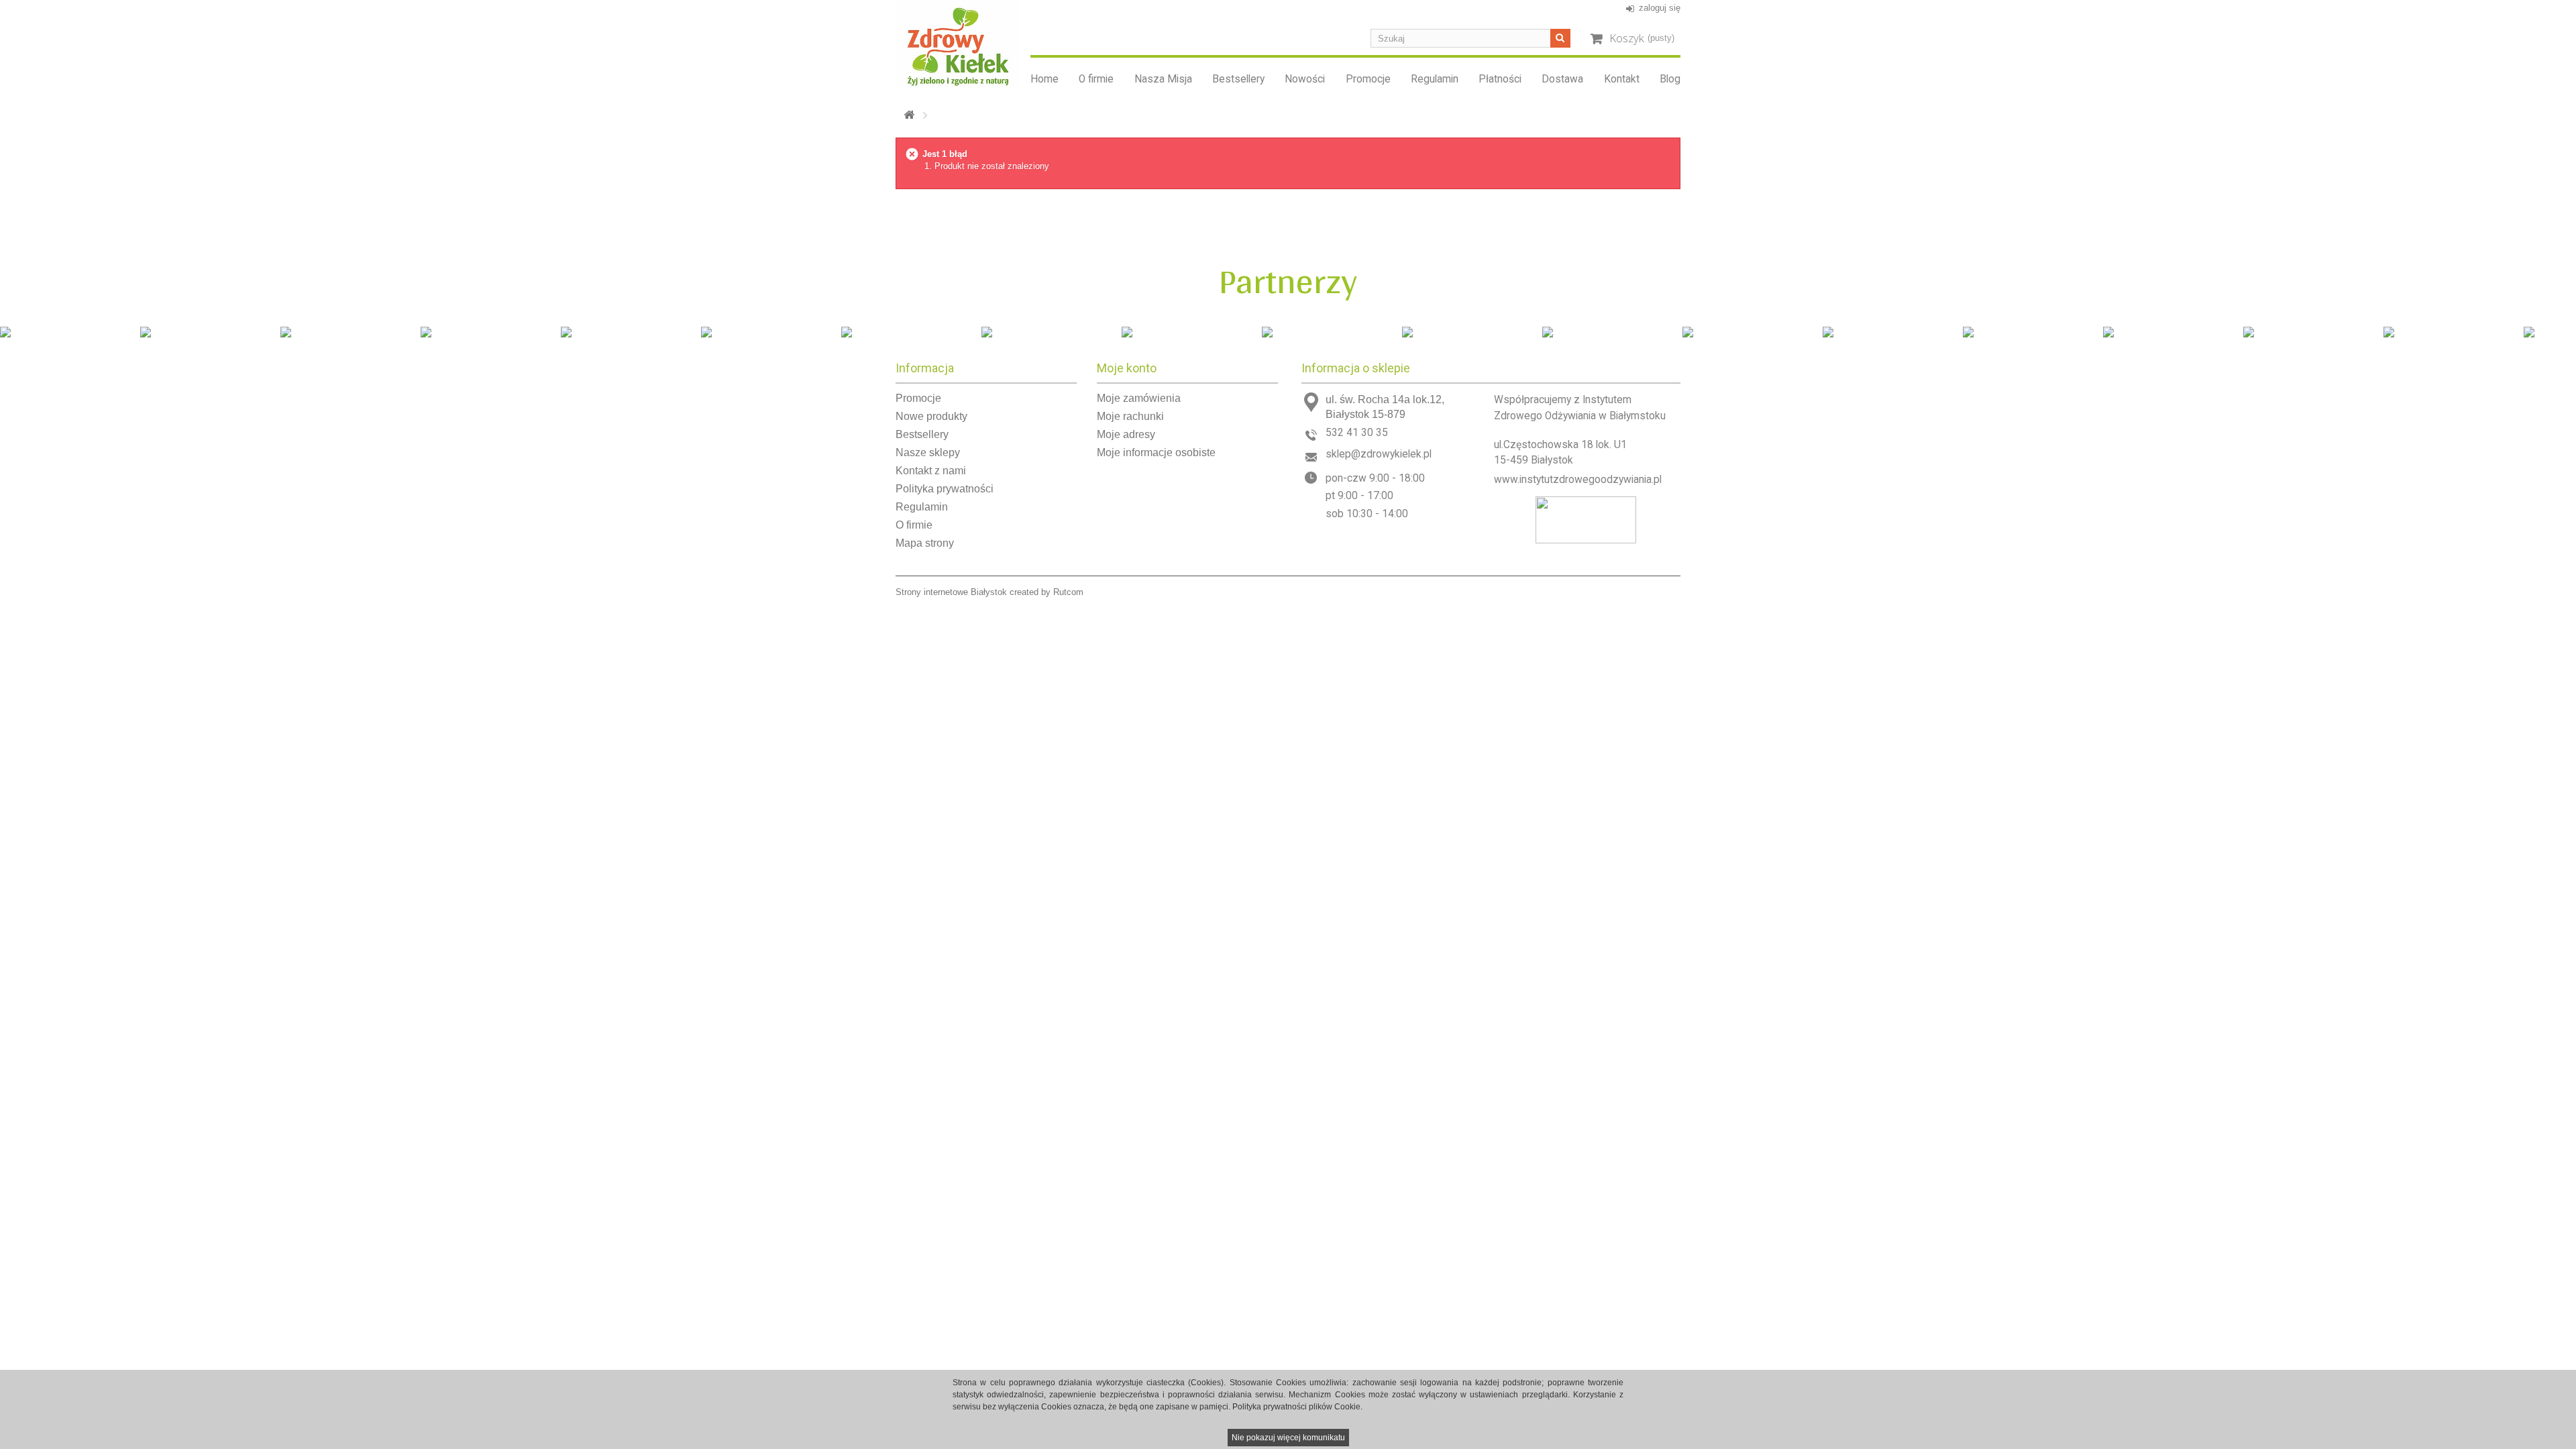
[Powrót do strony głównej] (909, 115)
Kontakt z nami (931, 471)
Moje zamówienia (1139, 398)
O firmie (1096, 79)
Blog (1670, 79)
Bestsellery (1238, 79)
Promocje (1368, 79)
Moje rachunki (1130, 416)
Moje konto (1127, 368)
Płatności (1500, 79)
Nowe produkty (931, 416)
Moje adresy (1126, 434)
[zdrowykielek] (958, 43)
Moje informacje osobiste (1156, 452)
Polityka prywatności (945, 489)
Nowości (1305, 79)
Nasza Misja (1163, 79)
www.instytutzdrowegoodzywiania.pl (1578, 480)
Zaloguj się (1660, 8)
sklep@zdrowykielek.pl (1379, 454)
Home (1044, 79)
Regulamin (1435, 79)
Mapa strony (925, 543)
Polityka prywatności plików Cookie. (1297, 1407)
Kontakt (1622, 79)
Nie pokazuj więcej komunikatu (1288, 1438)
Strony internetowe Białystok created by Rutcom (989, 592)
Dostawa (1562, 79)
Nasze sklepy (928, 452)
